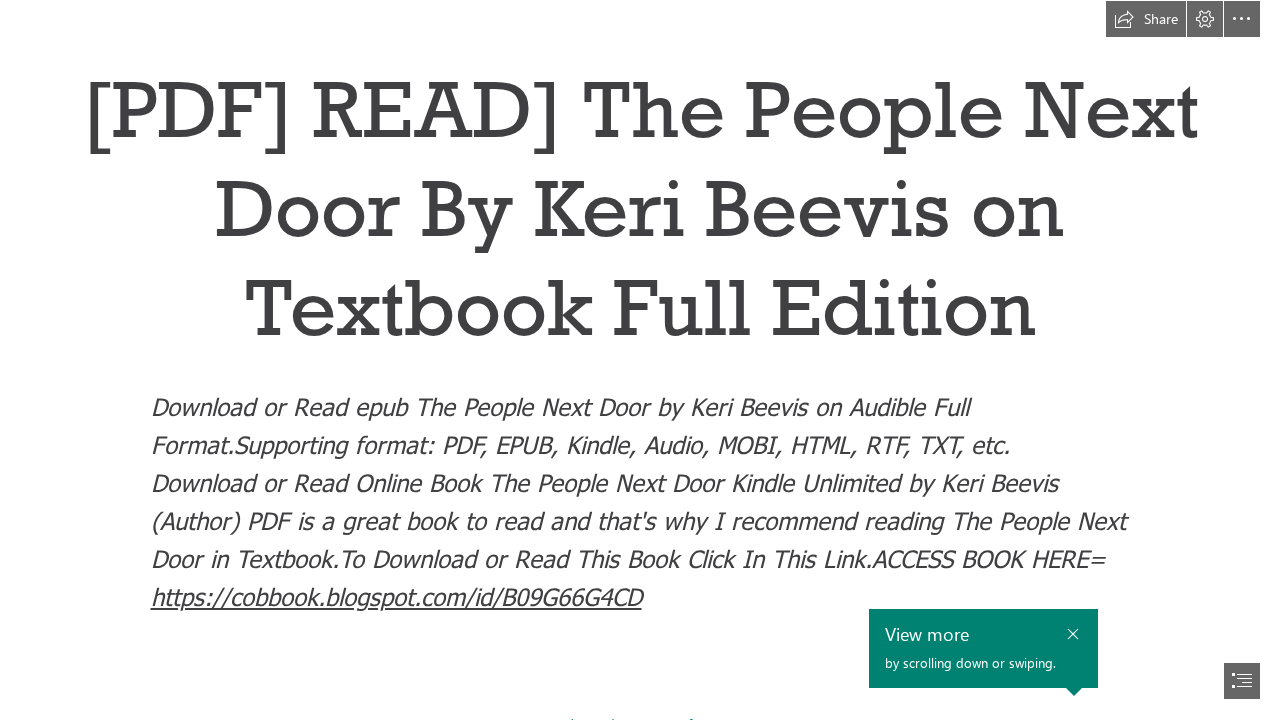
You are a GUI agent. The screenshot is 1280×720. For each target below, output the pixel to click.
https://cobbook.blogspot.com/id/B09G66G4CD (396, 596)
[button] (1146, 19)
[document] (640, 360)
